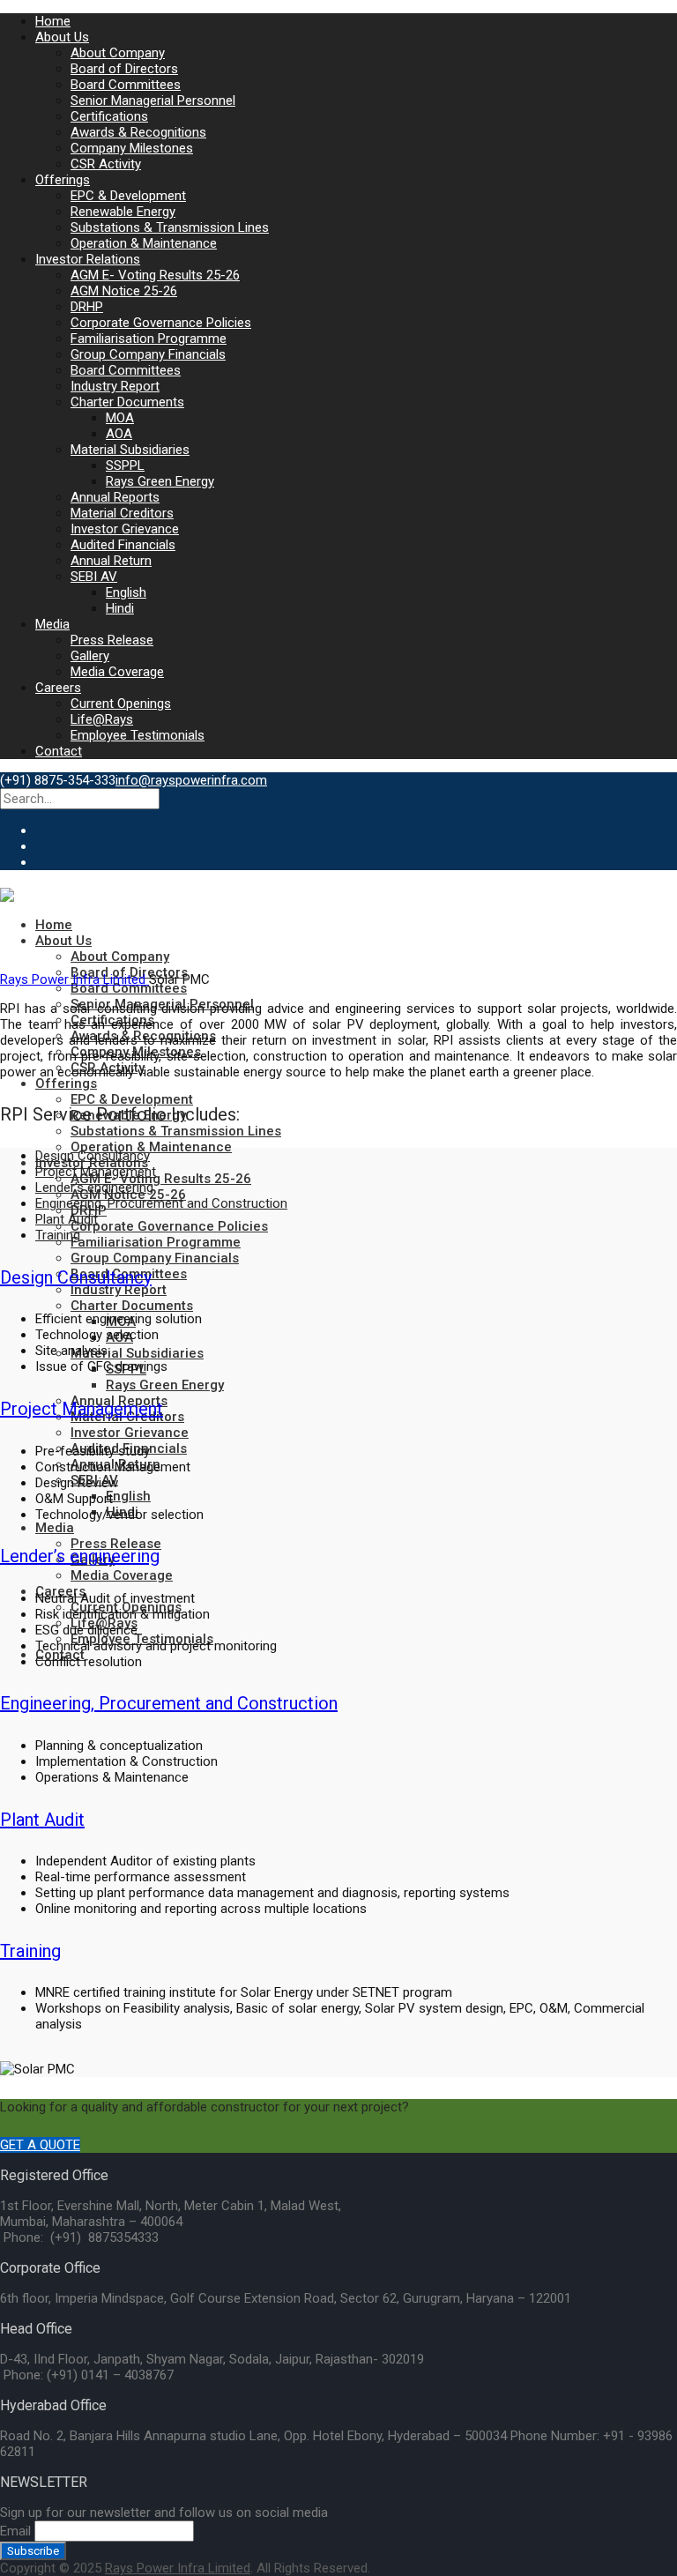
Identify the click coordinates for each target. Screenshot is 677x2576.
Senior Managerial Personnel (153, 101)
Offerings (63, 180)
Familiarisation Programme (149, 339)
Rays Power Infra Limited (74, 979)
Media (52, 624)
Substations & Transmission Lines (170, 227)
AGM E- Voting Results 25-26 (155, 275)
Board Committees (126, 85)
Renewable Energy (123, 212)
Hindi (120, 608)
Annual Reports (115, 497)
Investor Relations (88, 259)
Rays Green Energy (160, 481)
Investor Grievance (125, 529)
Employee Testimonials (138, 735)
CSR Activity (106, 164)
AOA (119, 434)
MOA (120, 418)
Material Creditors (122, 513)
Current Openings (121, 704)
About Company (118, 53)
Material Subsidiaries (130, 450)
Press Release (112, 640)
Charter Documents (127, 402)
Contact (59, 751)
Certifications (109, 116)
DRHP (87, 307)
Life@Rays (102, 719)
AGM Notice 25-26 (124, 291)
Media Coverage (117, 672)
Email (15, 2531)
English (126, 592)
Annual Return (111, 561)
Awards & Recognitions (138, 132)
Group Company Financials (148, 354)
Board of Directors (124, 69)
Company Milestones (132, 148)
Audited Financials (123, 545)
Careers (58, 688)
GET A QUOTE (40, 2145)
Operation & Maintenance (144, 243)
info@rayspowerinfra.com (191, 780)
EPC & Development (128, 196)
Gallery (90, 656)
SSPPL (125, 465)
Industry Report (115, 386)
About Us (62, 37)
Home (53, 21)
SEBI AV (94, 577)
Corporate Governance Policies (161, 323)
